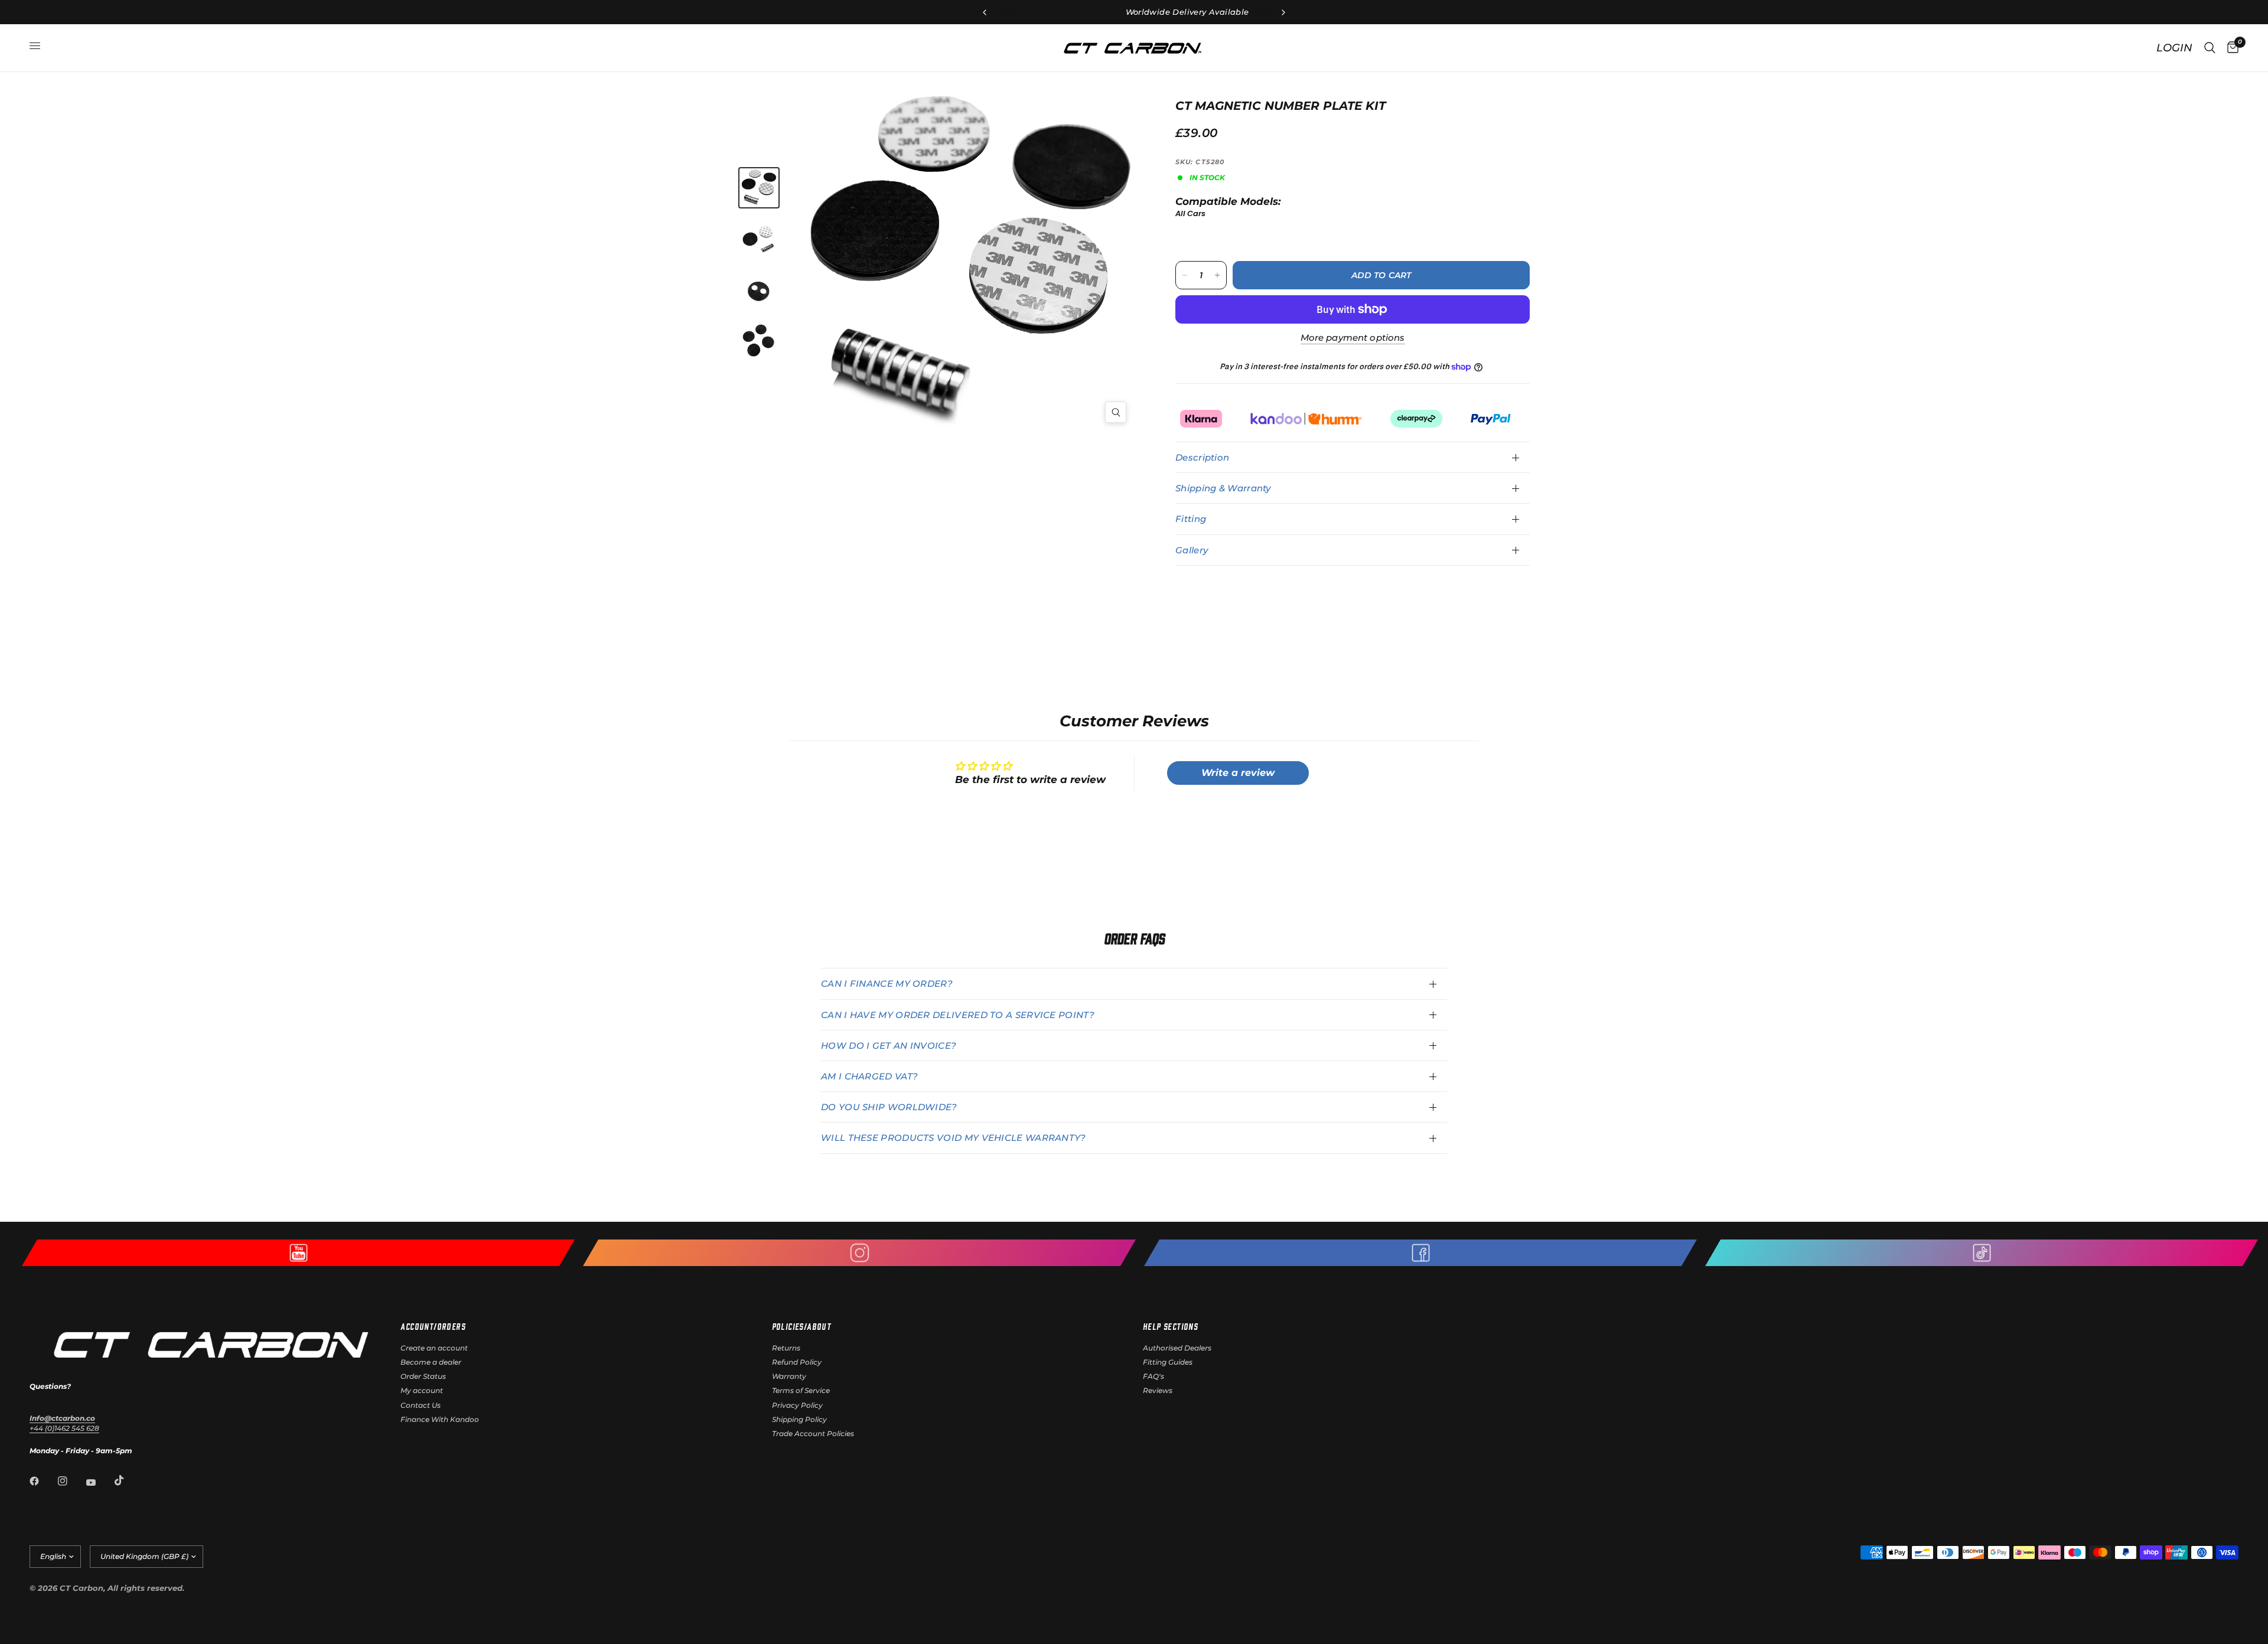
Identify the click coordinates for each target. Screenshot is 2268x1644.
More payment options (1353, 337)
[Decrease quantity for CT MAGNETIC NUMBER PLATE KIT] (1185, 275)
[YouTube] (99, 1482)
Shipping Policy (799, 1419)
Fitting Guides (1168, 1362)
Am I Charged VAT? (869, 1076)
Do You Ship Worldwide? (889, 1107)
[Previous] (892, 265)
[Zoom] (1116, 412)
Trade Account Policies (813, 1433)
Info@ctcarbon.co (62, 1418)
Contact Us (421, 1405)
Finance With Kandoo (440, 1419)
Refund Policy (797, 1362)
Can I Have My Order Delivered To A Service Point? (958, 1015)
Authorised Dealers (1177, 1348)
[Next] (1049, 247)
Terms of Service (801, 1390)
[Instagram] (71, 1481)
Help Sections (1170, 1326)
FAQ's (1153, 1376)
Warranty (789, 1376)
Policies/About (802, 1326)
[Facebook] (43, 1481)
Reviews (1158, 1390)
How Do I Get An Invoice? (889, 1046)
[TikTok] (128, 1480)
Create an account (434, 1348)
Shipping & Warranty (1223, 488)
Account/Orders (433, 1326)
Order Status (423, 1376)
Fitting (1191, 519)
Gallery (1192, 550)
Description (1202, 457)
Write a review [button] (1238, 773)
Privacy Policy (797, 1405)
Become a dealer (431, 1362)
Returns (786, 1348)
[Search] (2210, 48)
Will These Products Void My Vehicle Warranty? (954, 1138)
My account (422, 1390)
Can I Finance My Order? (887, 984)
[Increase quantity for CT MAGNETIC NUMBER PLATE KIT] (1217, 275)
